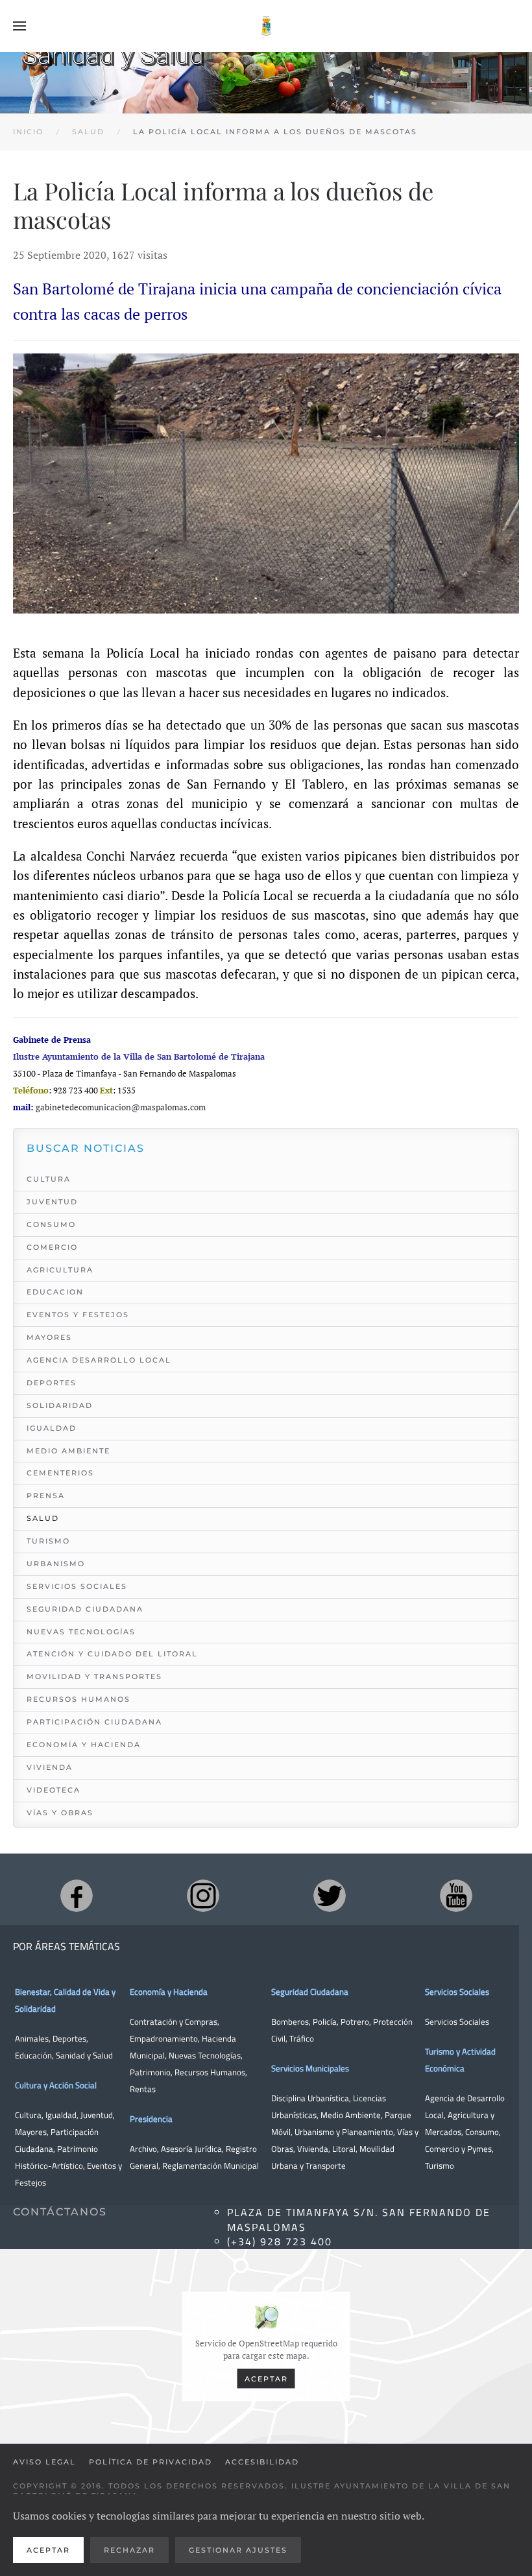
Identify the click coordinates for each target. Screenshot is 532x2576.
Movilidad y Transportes (94, 1676)
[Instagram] (203, 1896)
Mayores (49, 1337)
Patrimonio (150, 2072)
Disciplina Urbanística (310, 2098)
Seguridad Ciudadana (85, 1609)
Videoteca (54, 1790)
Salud (43, 1518)
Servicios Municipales (310, 2068)
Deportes (52, 1383)
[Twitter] (330, 1896)
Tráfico (302, 2038)
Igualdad (52, 1428)
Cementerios (60, 1473)
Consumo (51, 1224)
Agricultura (60, 1270)
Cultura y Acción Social (56, 2085)
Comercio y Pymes (458, 2149)
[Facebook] (77, 1896)
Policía (325, 2021)
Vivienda (50, 1767)
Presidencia (151, 2119)
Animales (32, 2038)
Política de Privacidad (151, 2462)
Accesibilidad (262, 2462)
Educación (33, 2055)
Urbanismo (56, 1564)
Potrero (355, 2021)
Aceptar (266, 2378)
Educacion (55, 1292)
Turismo (48, 1541)
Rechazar (129, 2550)
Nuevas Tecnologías (81, 1632)
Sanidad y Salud (83, 2055)
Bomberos (290, 2021)
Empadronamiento (164, 2038)
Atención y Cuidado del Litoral (112, 1654)
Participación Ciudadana (94, 1722)
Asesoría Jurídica (191, 2149)
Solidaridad (60, 1405)
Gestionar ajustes (238, 2550)
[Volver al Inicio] (266, 26)
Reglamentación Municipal (211, 2165)
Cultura (49, 1179)
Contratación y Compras (174, 2021)
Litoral (344, 2149)
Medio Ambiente (68, 1451)
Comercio (52, 1247)
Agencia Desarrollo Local (99, 1360)
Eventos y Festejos (78, 1315)
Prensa (46, 1496)
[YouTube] (456, 1896)
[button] (19, 26)
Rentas (143, 2089)
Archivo (143, 2149)
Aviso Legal (44, 2462)
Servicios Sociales (77, 1586)
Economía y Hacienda (84, 1745)
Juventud (52, 1202)
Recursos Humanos (79, 1699)
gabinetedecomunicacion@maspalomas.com (121, 1107)
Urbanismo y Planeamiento (344, 2132)
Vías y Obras (60, 1813)
